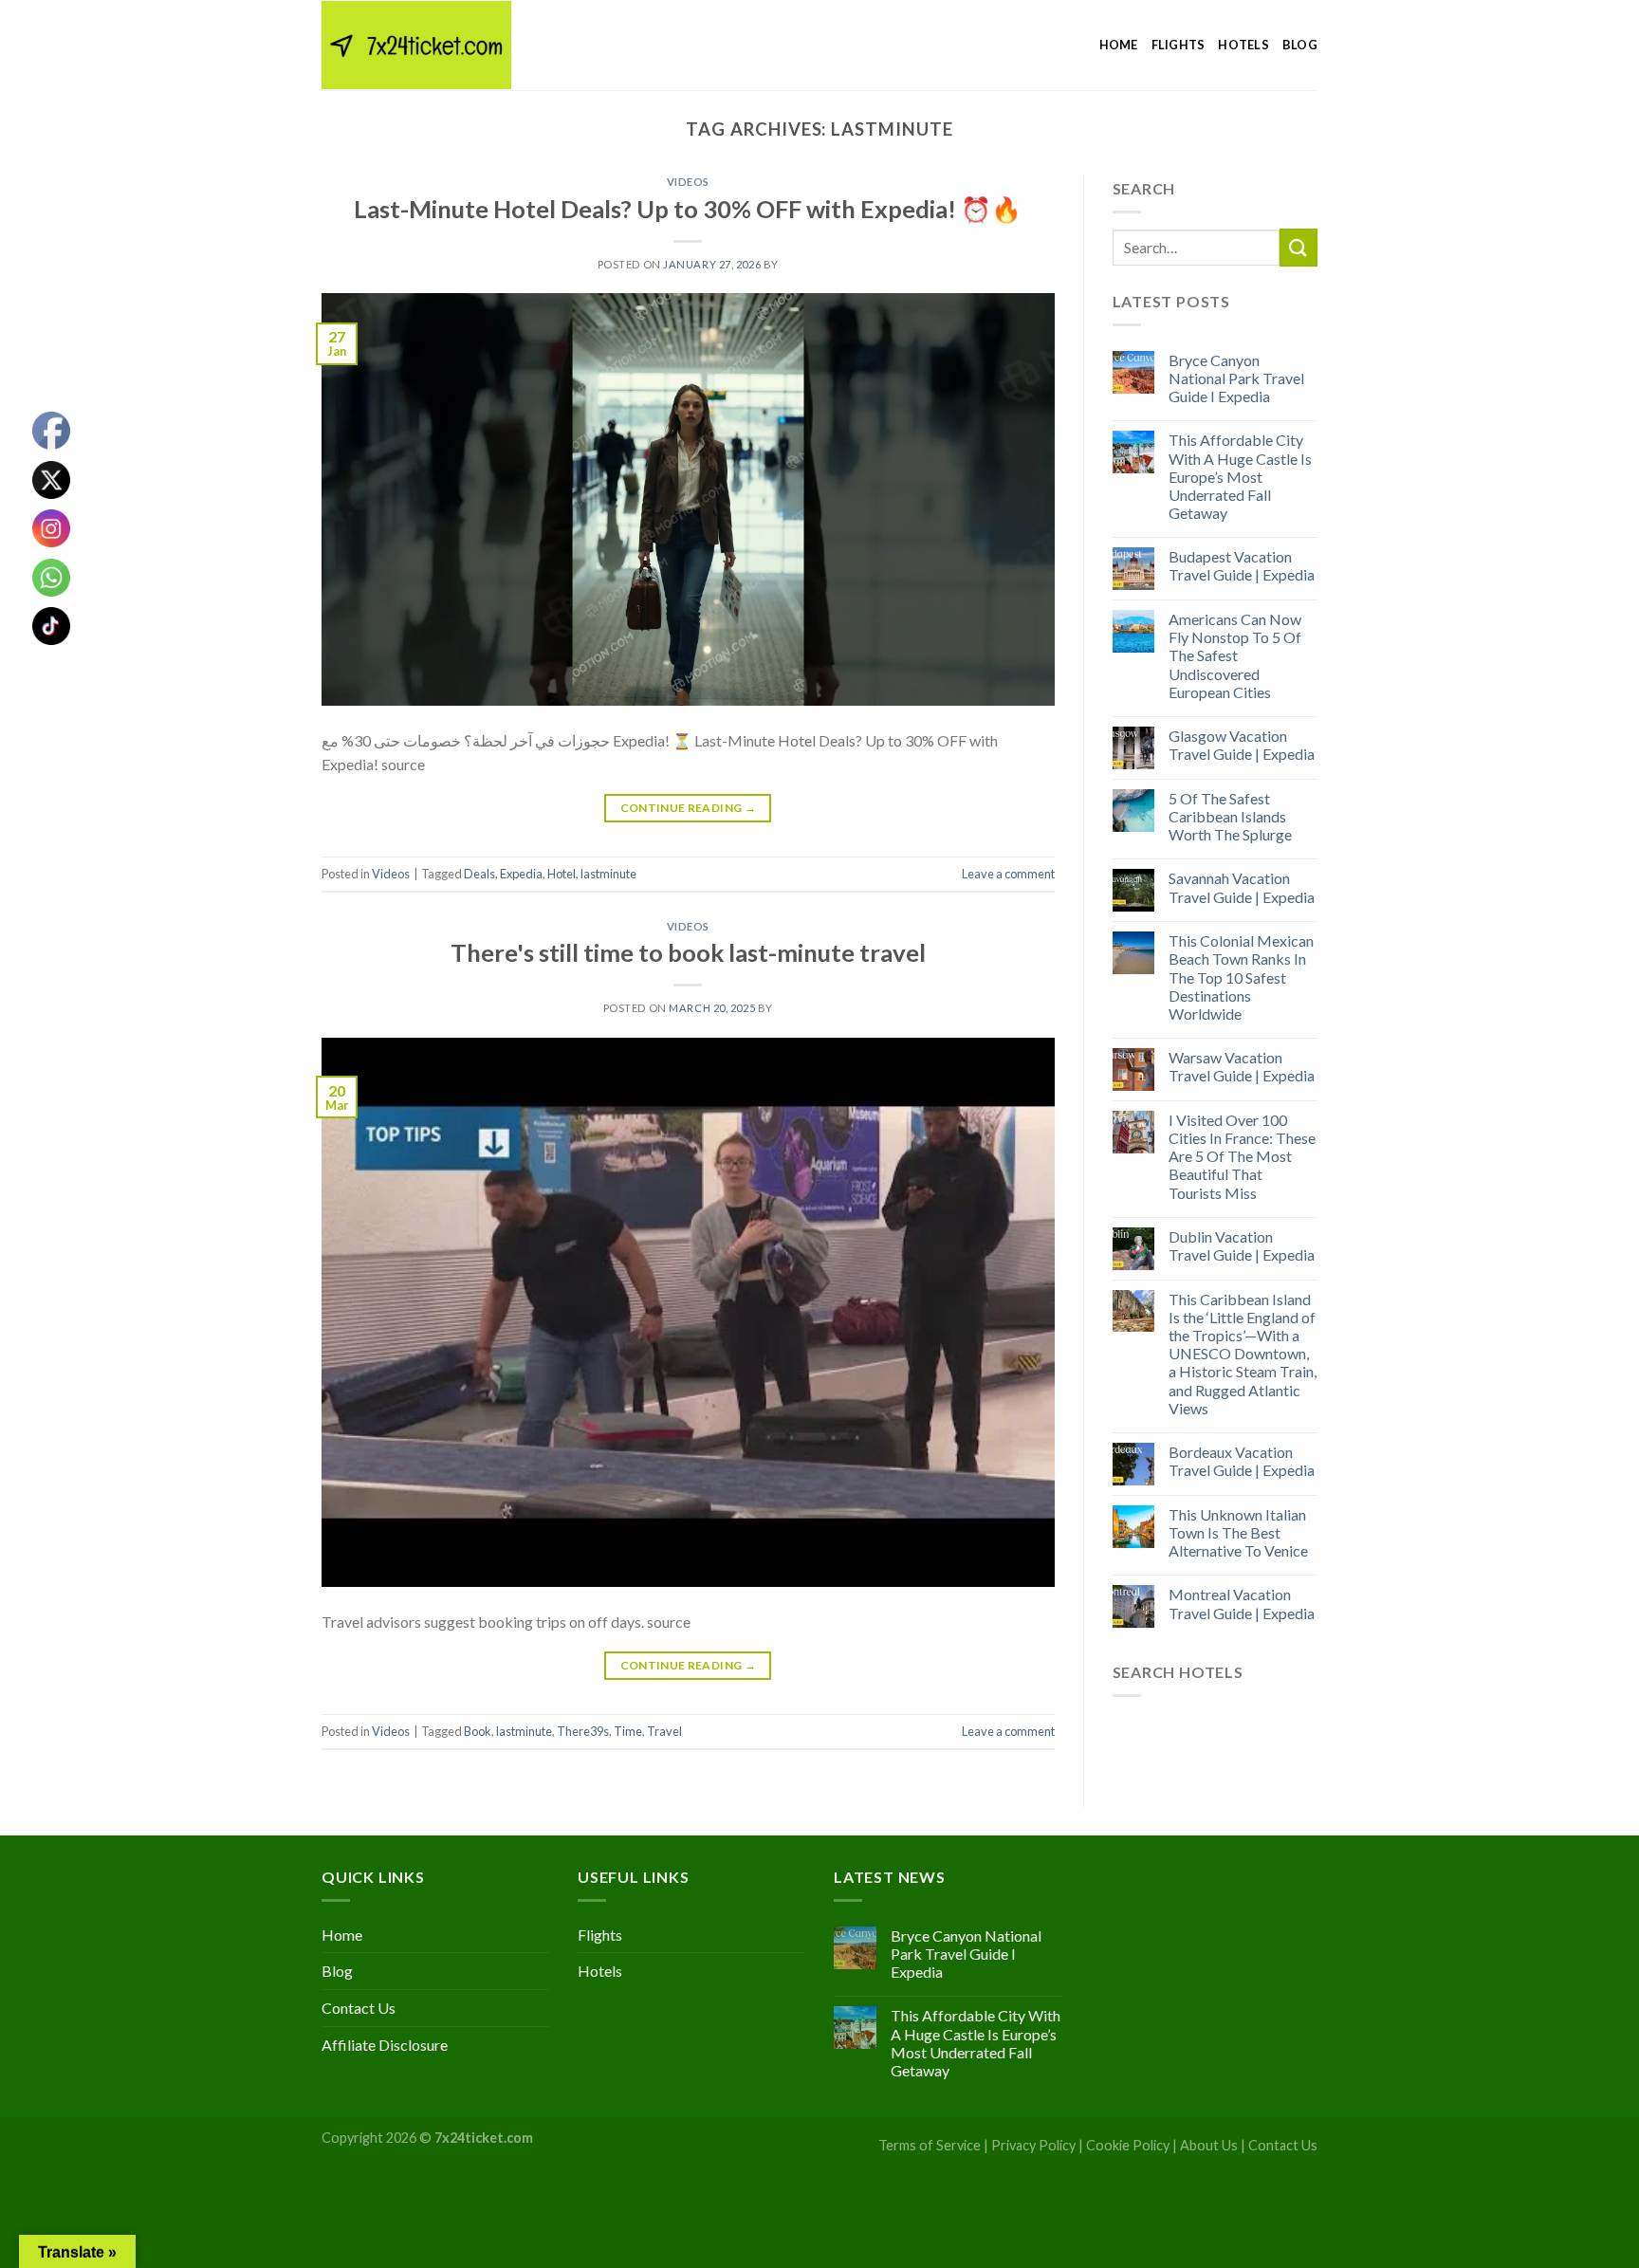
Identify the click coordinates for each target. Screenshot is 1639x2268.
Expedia (521, 874)
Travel (664, 1731)
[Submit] (1298, 247)
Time (628, 1731)
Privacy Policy (1033, 2145)
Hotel (562, 874)
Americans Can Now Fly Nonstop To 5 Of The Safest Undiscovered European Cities (1235, 655)
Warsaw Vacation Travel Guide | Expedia (1242, 1066)
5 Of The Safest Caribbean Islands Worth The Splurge (1230, 816)
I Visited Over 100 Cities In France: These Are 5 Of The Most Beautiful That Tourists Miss (1242, 1156)
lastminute (608, 874)
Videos (688, 182)
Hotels (1243, 45)
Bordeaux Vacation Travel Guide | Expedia (1242, 1461)
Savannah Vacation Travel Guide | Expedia (1242, 887)
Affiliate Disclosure (385, 2045)
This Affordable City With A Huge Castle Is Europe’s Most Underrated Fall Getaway (1240, 476)
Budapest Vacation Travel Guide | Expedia (1242, 565)
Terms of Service (930, 2145)
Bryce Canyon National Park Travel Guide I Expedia (1236, 378)
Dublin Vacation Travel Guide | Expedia (1242, 1245)
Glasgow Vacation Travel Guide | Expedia (1242, 745)
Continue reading (689, 808)
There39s (583, 1731)
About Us (1209, 2145)
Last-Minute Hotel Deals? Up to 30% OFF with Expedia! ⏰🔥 (688, 209)
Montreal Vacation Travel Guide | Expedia (1242, 1603)
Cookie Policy (1128, 2145)
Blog (1300, 45)
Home (1119, 45)
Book (478, 1731)
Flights (1179, 45)
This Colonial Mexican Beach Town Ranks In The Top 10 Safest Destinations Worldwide (1241, 977)
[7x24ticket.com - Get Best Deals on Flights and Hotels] (416, 45)
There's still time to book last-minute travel (688, 952)
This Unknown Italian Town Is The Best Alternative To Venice (1238, 1532)
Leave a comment (1008, 874)
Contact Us (359, 2008)
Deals (479, 874)
